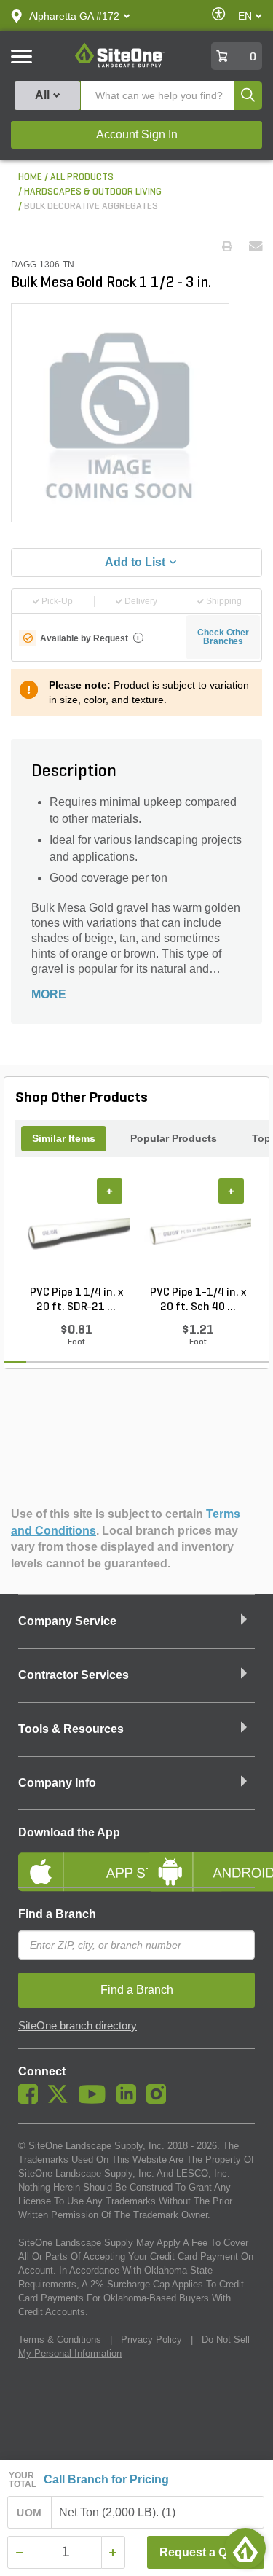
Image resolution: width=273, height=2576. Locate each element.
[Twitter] (62, 2100)
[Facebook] (32, 2100)
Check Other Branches (223, 637)
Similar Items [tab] (64, 1138)
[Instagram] (160, 2100)
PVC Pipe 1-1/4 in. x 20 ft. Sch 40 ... (198, 1300)
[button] (74, 16)
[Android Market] (202, 1860)
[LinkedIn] (130, 2100)
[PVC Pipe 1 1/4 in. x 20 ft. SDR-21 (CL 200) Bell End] (76, 1232)
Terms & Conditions (60, 2340)
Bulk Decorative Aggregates (91, 207)
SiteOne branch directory (78, 2026)
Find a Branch (57, 1914)
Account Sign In (137, 134)
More (49, 994)
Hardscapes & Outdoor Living (93, 192)
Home (30, 177)
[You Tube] (96, 2100)
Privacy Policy (151, 2340)
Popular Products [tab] (174, 1138)
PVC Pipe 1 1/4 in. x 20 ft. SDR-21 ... (76, 1300)
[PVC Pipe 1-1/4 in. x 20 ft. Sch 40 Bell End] (198, 1232)
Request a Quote (206, 2552)
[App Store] (72, 1860)
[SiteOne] (120, 65)
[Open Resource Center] (245, 2548)
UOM (29, 2513)
